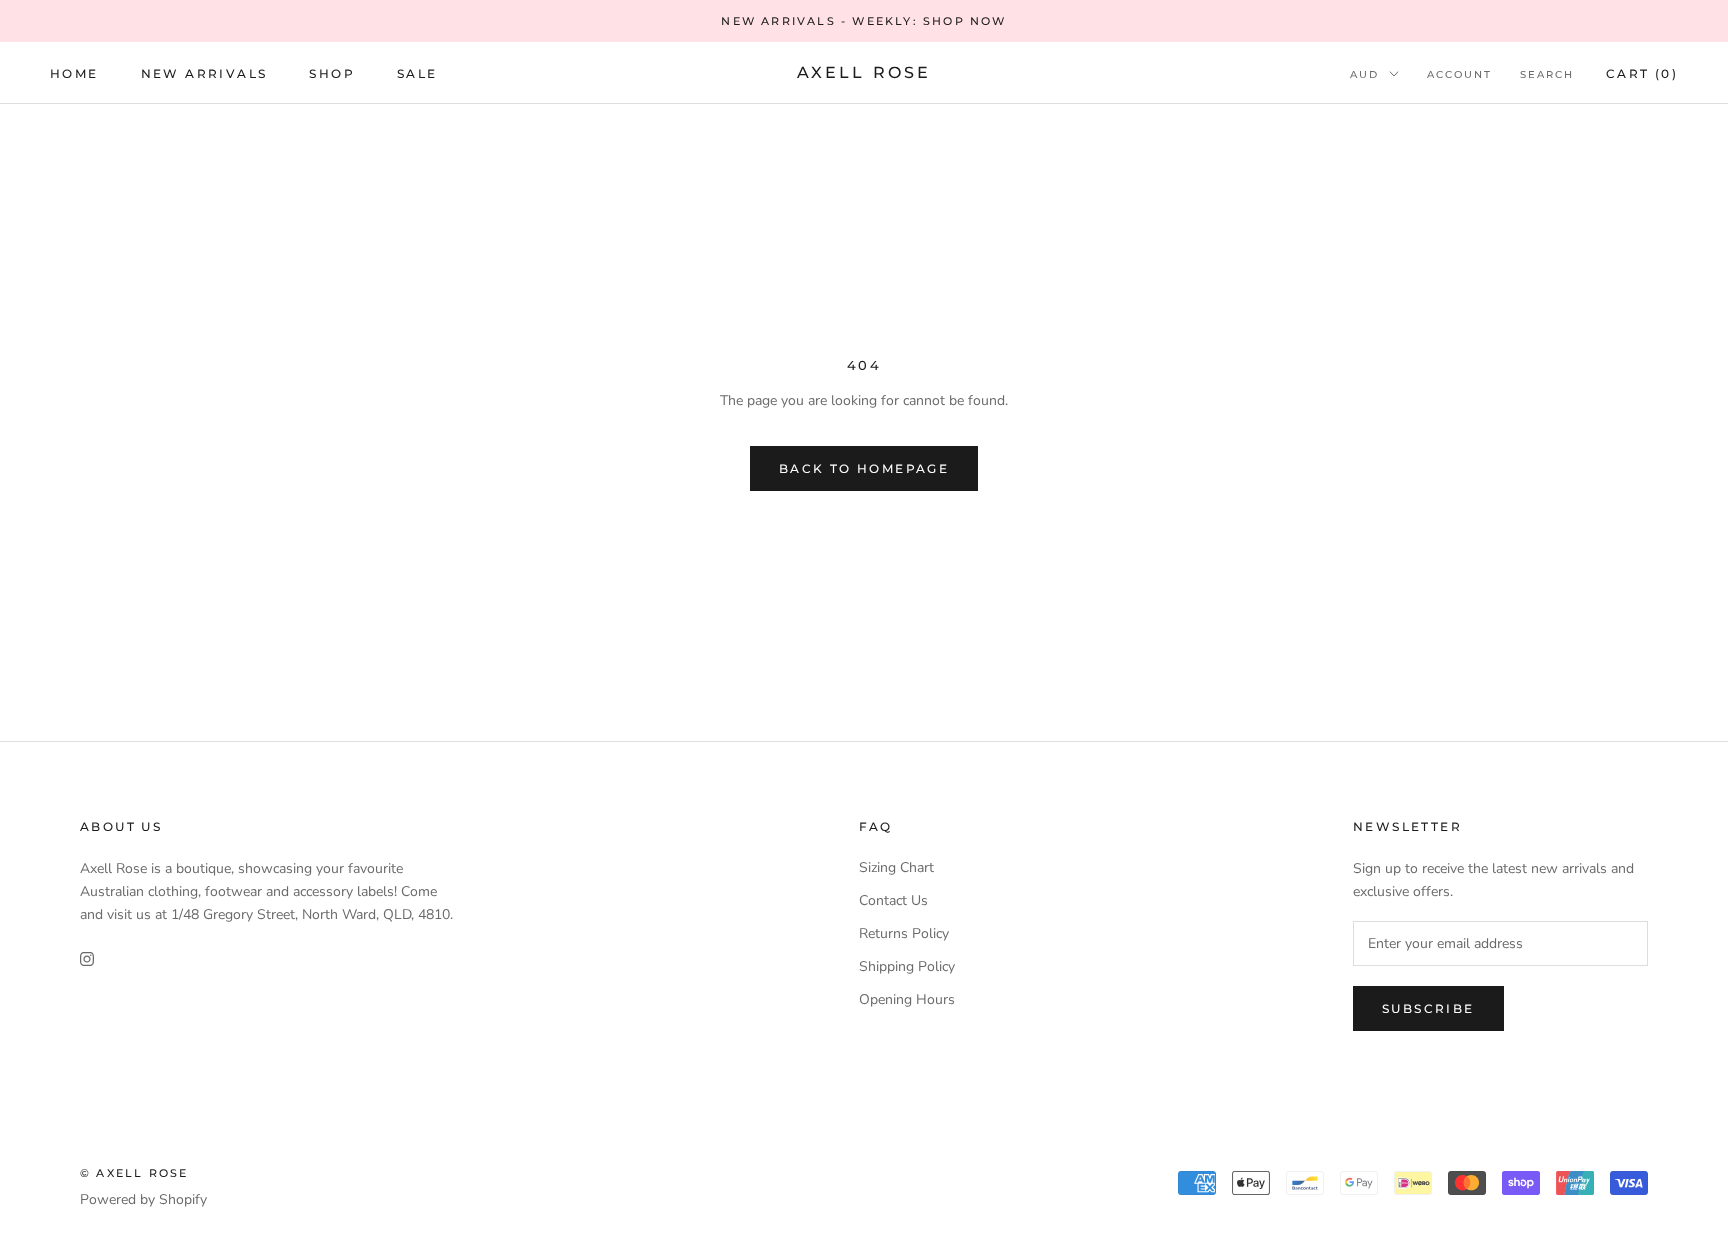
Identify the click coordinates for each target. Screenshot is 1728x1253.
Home (74, 73)
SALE (417, 73)
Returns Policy (904, 933)
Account (1459, 74)
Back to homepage (864, 468)
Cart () (1642, 73)
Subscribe (1428, 1008)
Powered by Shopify (143, 1199)
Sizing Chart (896, 867)
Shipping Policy (907, 966)
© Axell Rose (134, 1173)
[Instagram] (87, 957)
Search (1547, 74)
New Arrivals (204, 73)
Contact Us (893, 900)
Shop (332, 73)
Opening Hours (907, 999)
